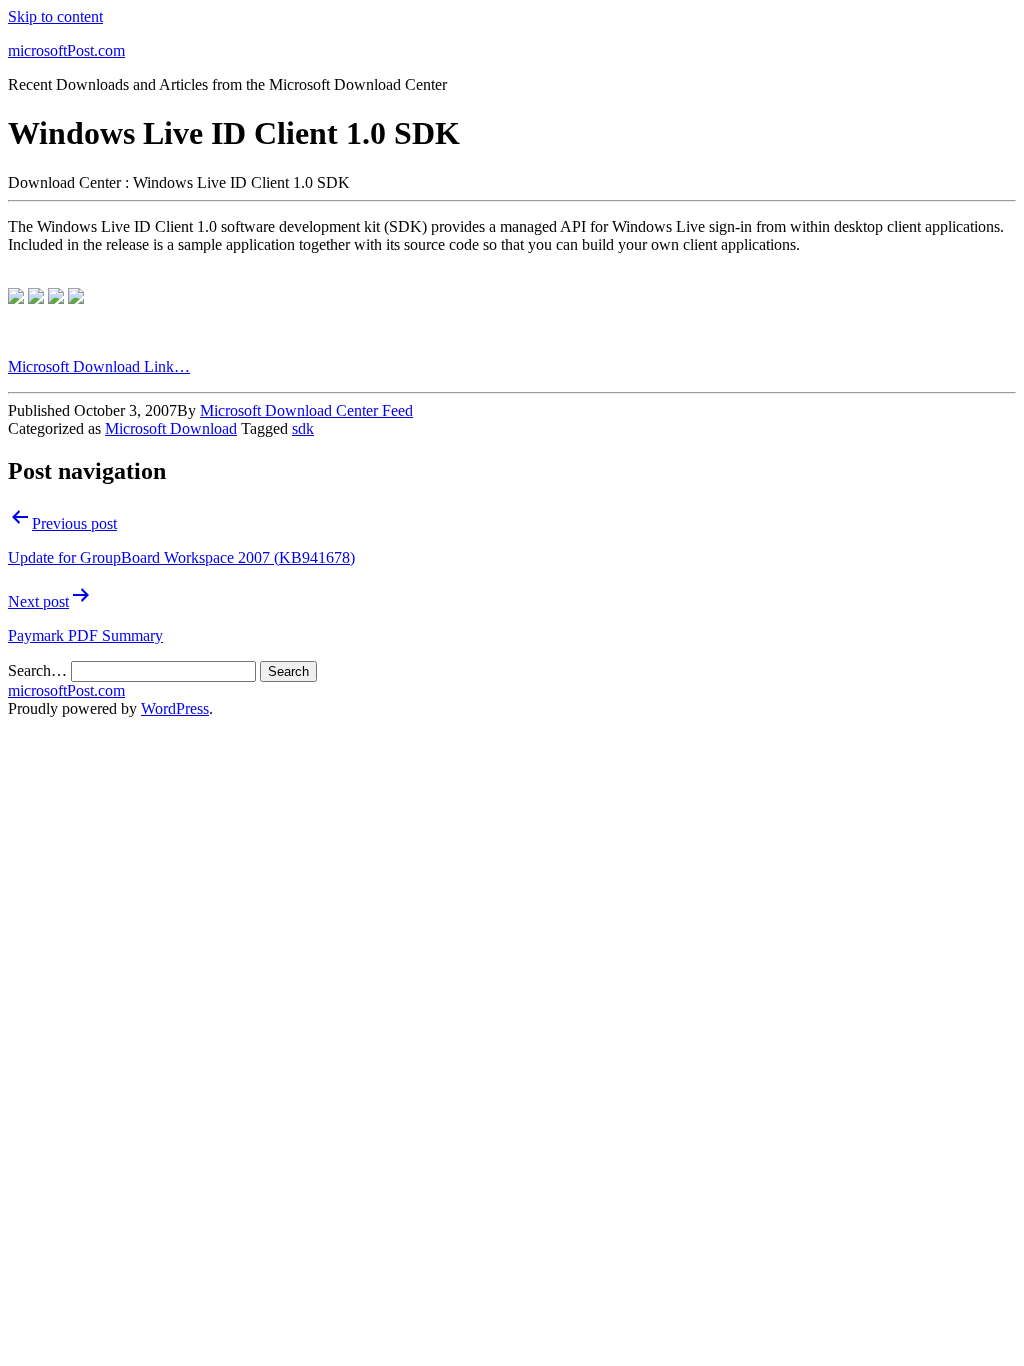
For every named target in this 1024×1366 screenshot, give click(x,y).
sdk (303, 428)
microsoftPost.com (66, 50)
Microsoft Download (171, 428)
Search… (37, 670)
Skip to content (55, 16)
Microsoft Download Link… (99, 366)
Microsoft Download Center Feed (306, 410)
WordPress (175, 708)
